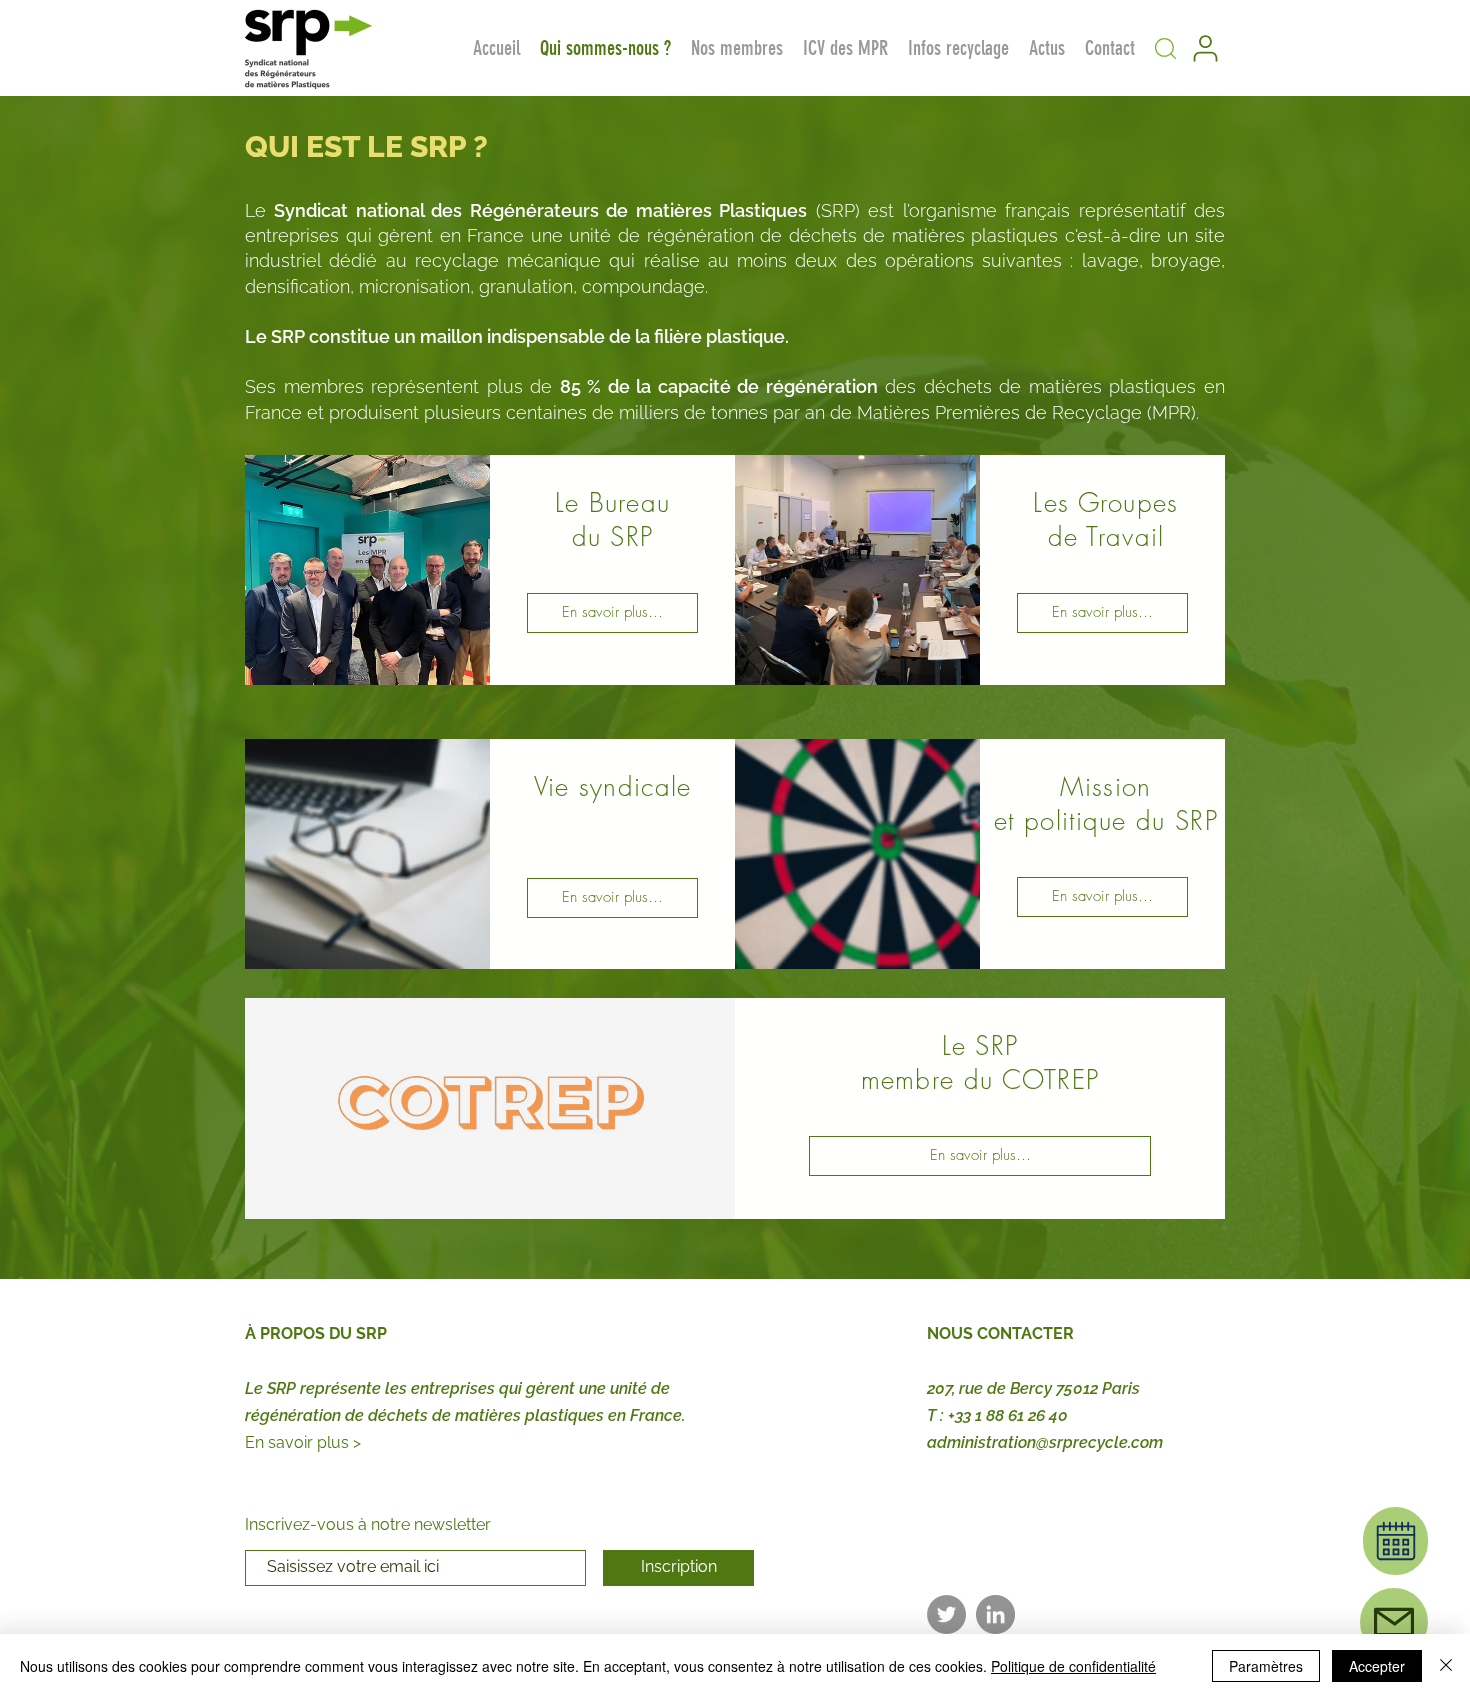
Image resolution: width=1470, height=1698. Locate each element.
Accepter (1377, 1666)
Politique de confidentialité (1073, 1666)
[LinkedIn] (995, 1614)
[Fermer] (1446, 1666)
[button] (1165, 48)
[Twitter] (946, 1614)
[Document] (1395, 1541)
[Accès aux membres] (1205, 48)
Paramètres (1266, 1666)
